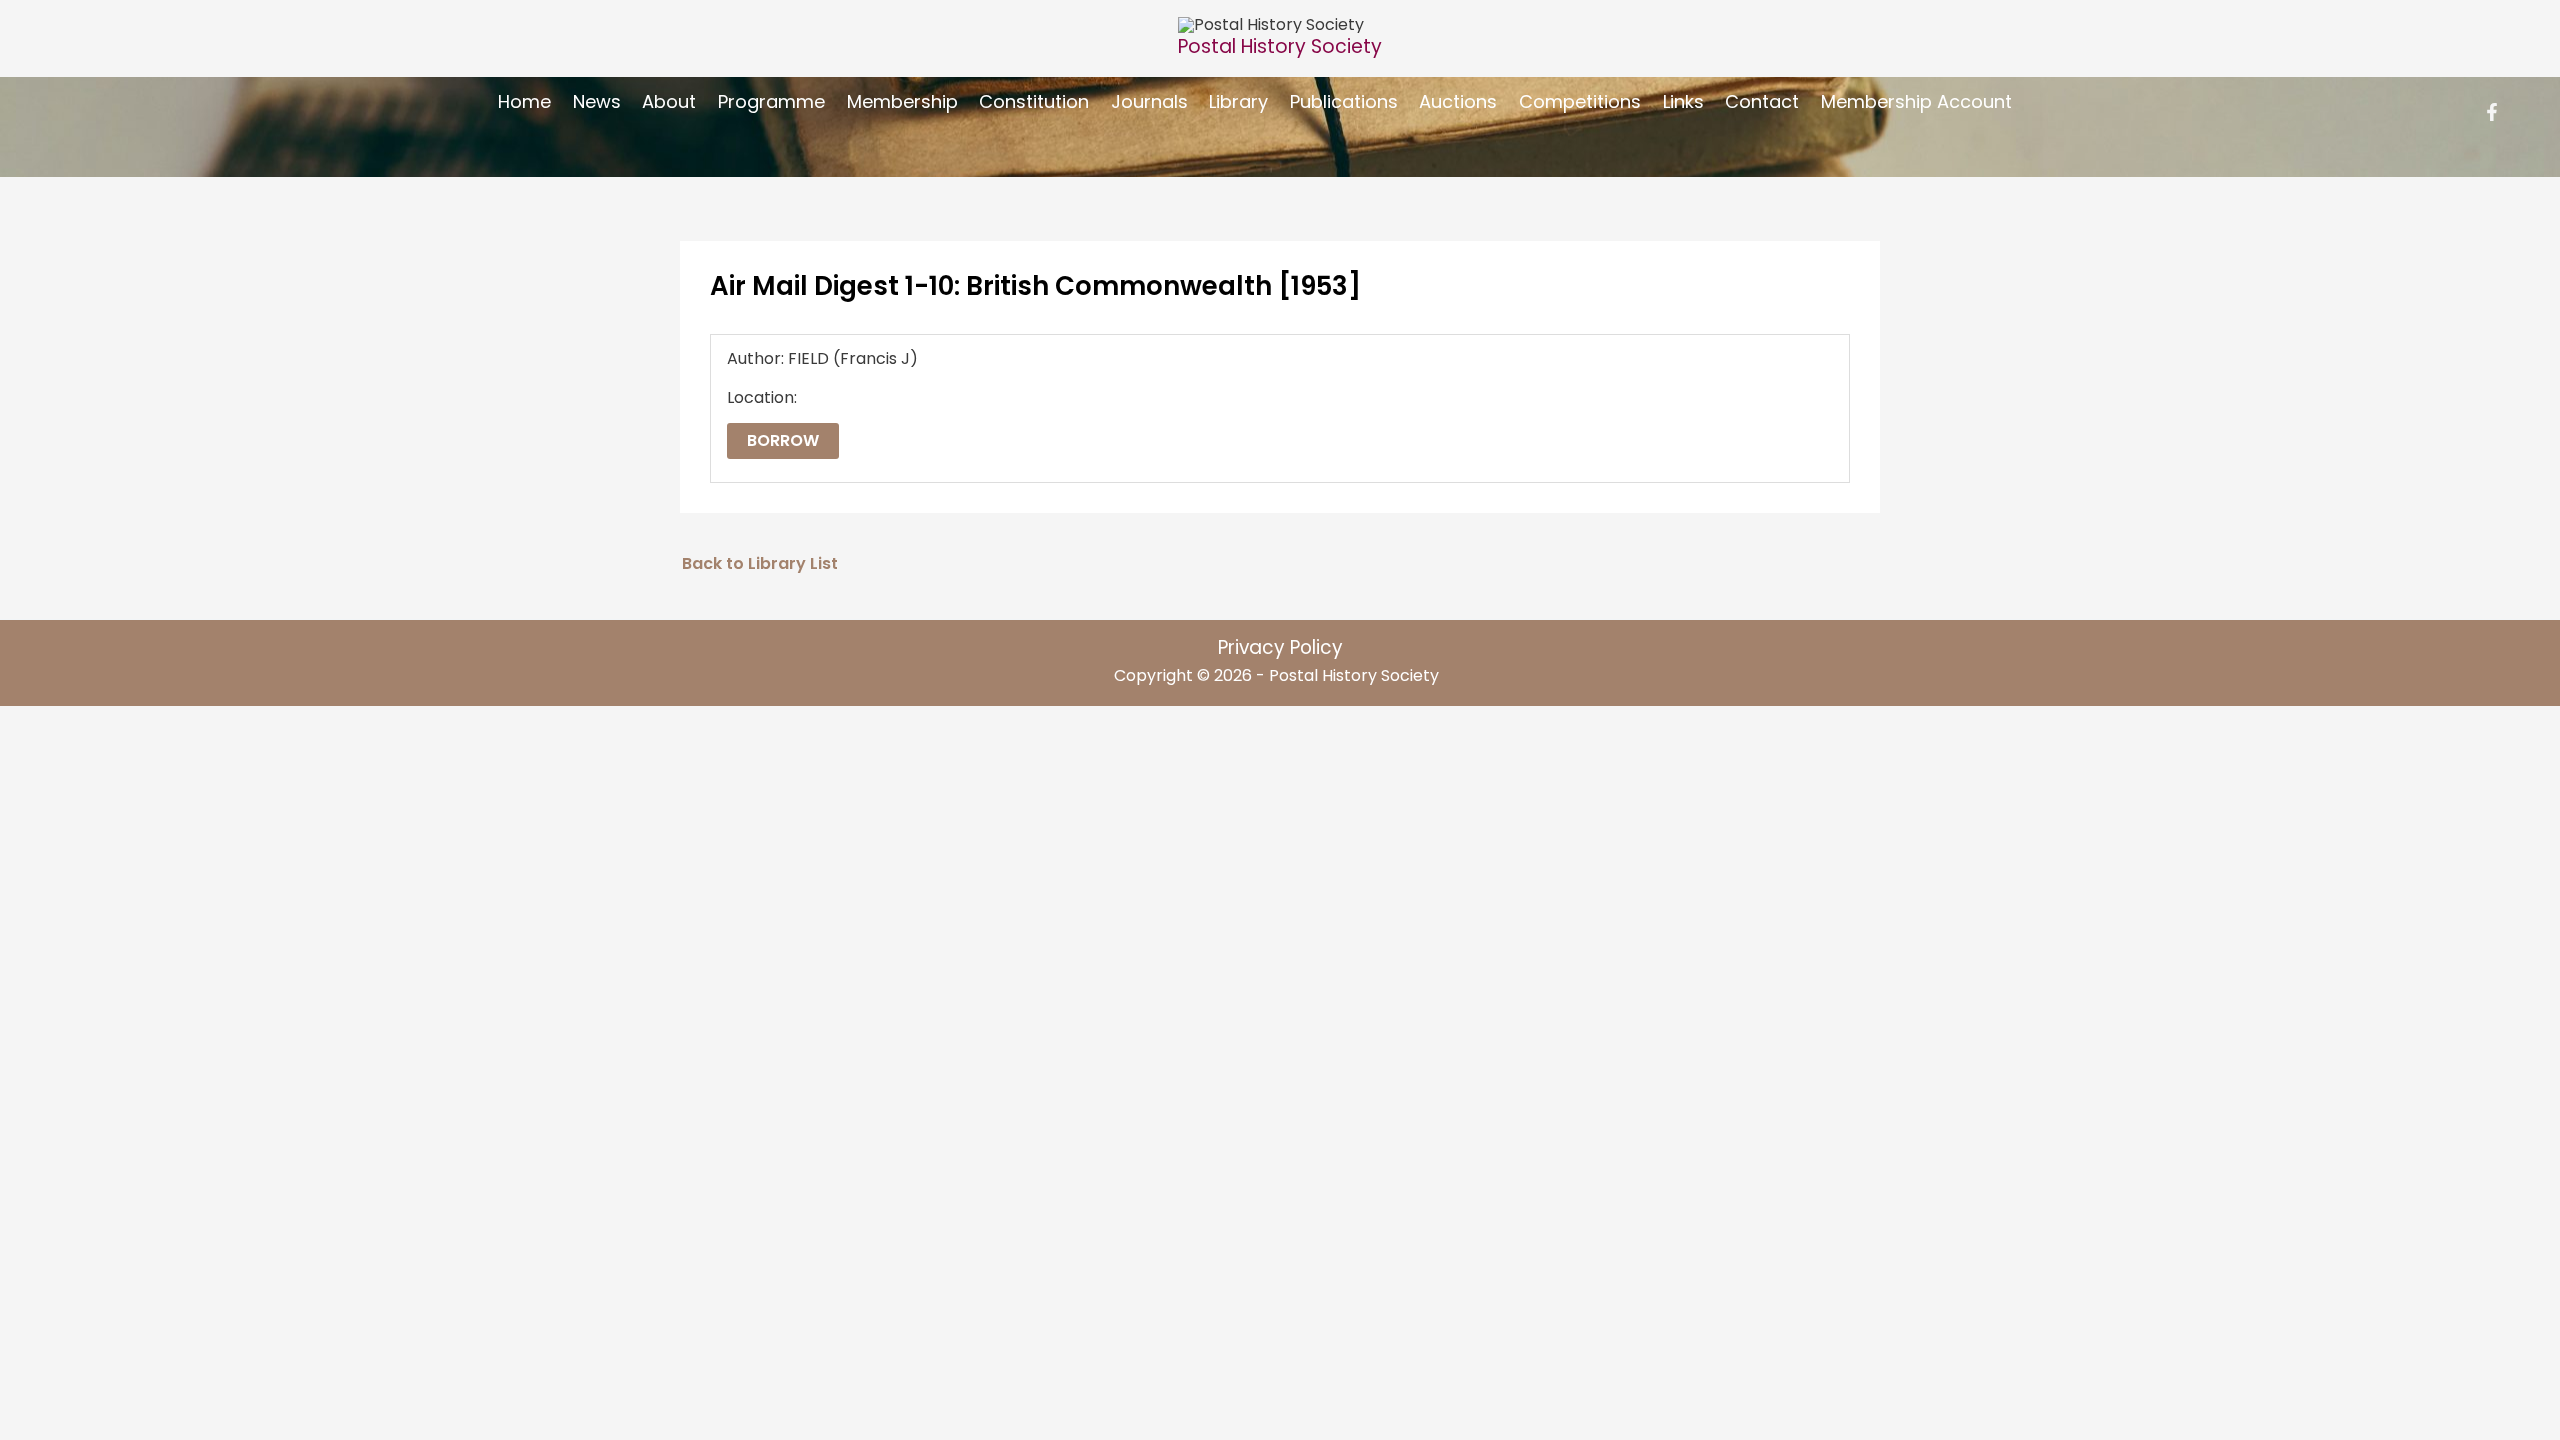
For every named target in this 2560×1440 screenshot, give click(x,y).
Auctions (1458, 101)
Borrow (783, 440)
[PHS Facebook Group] (2492, 112)
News (597, 101)
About (669, 101)
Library (1238, 101)
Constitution (1034, 101)
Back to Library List (760, 563)
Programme (771, 101)
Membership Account (1916, 101)
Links (1683, 101)
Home (524, 101)
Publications (1344, 101)
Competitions (1580, 101)
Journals (1149, 101)
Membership (902, 101)
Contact (1762, 101)
